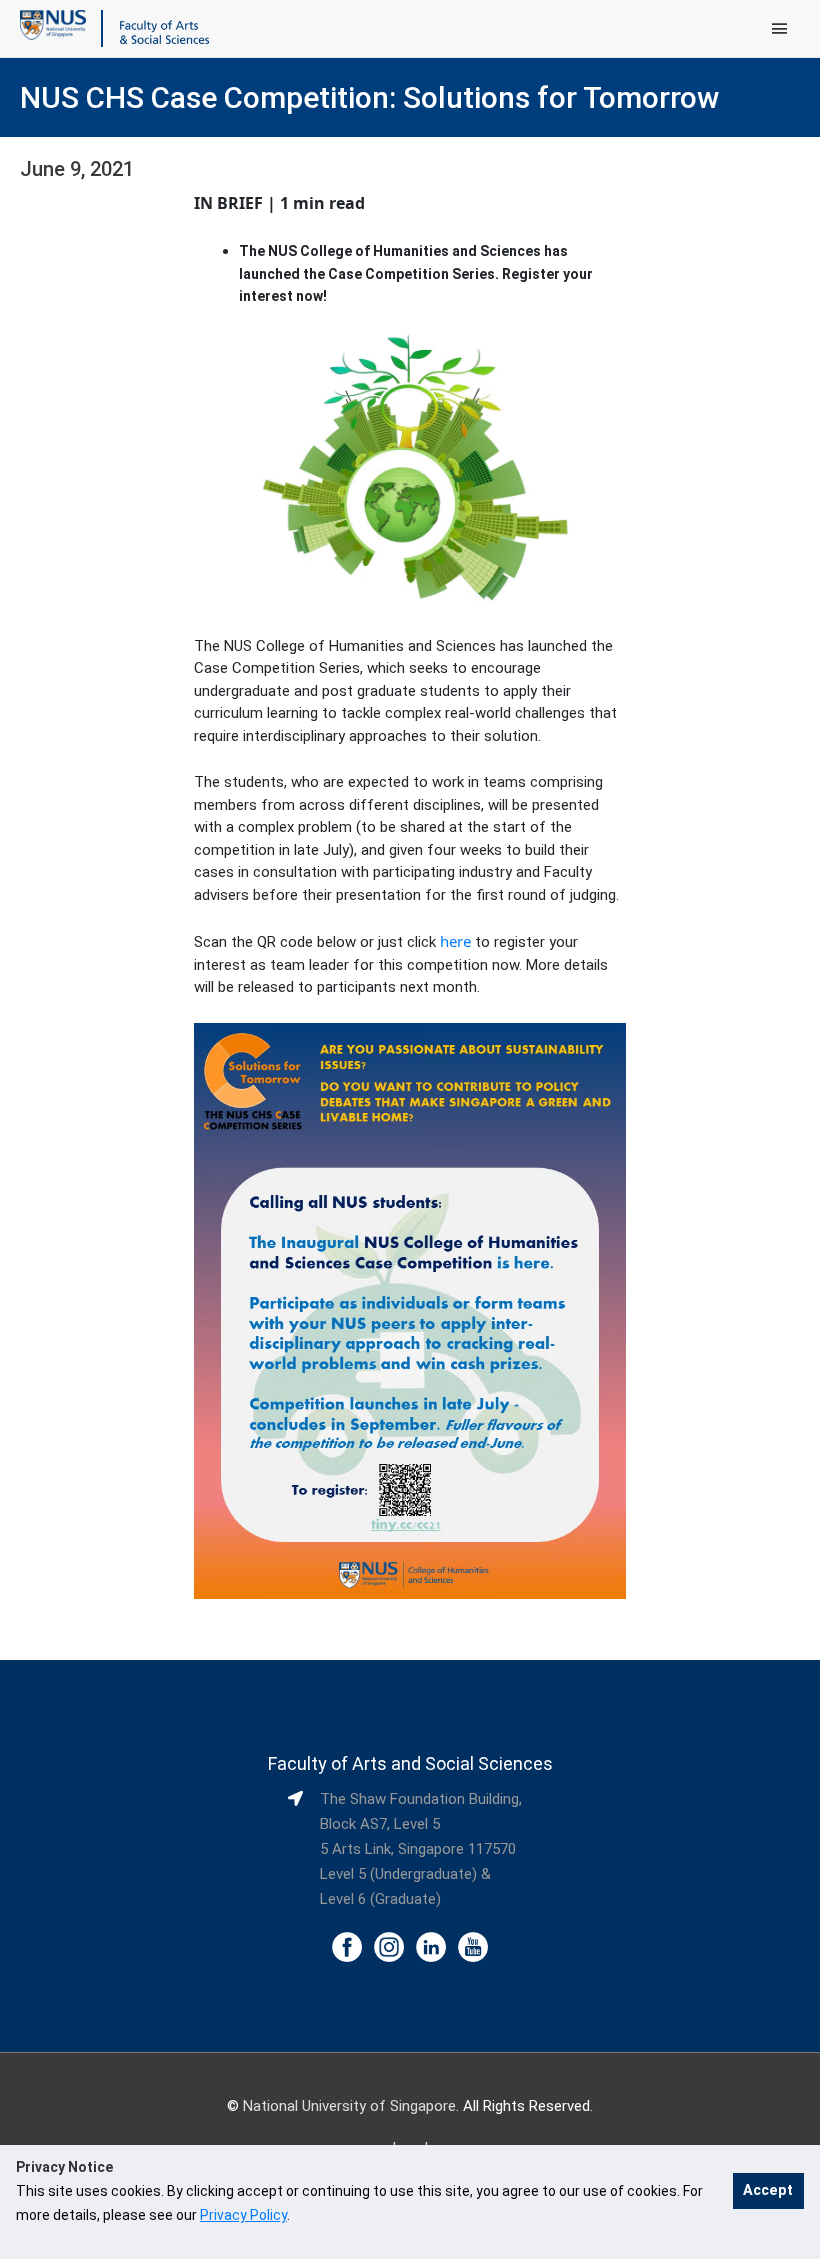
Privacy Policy (243, 2215)
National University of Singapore (349, 2106)
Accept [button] (768, 2190)
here (455, 941)
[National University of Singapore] (53, 24)
